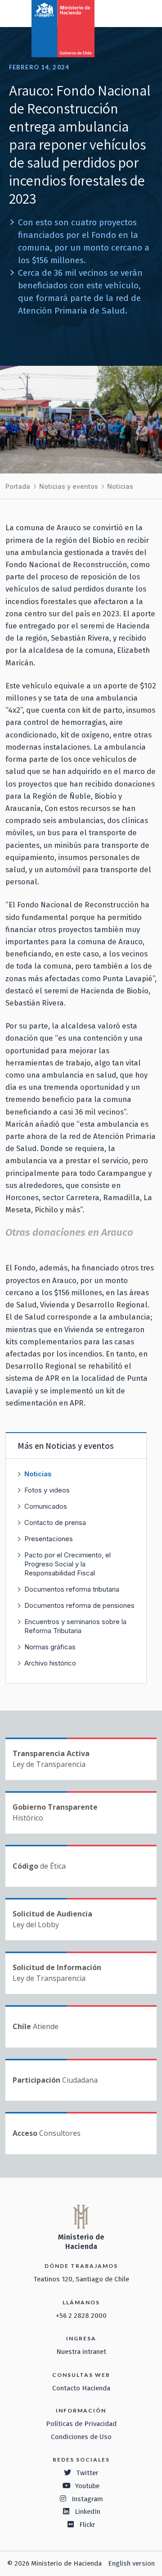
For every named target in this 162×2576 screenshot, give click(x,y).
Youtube (87, 2486)
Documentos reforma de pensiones (79, 1605)
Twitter (87, 2473)
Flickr (87, 2525)
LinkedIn (88, 2512)
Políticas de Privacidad (81, 2424)
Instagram (87, 2499)
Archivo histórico (50, 1663)
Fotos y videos (47, 1490)
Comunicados (46, 1506)
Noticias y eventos (69, 486)
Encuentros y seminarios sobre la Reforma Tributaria (75, 1626)
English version (131, 2563)
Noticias (120, 486)
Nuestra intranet (81, 2352)
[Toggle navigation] (118, 13)
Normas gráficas (50, 1647)
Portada (18, 486)
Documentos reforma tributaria (72, 1589)
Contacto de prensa (55, 1522)
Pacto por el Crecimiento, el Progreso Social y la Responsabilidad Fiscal (67, 1564)
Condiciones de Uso (81, 2437)
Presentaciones (49, 1539)
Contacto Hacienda (81, 2388)
